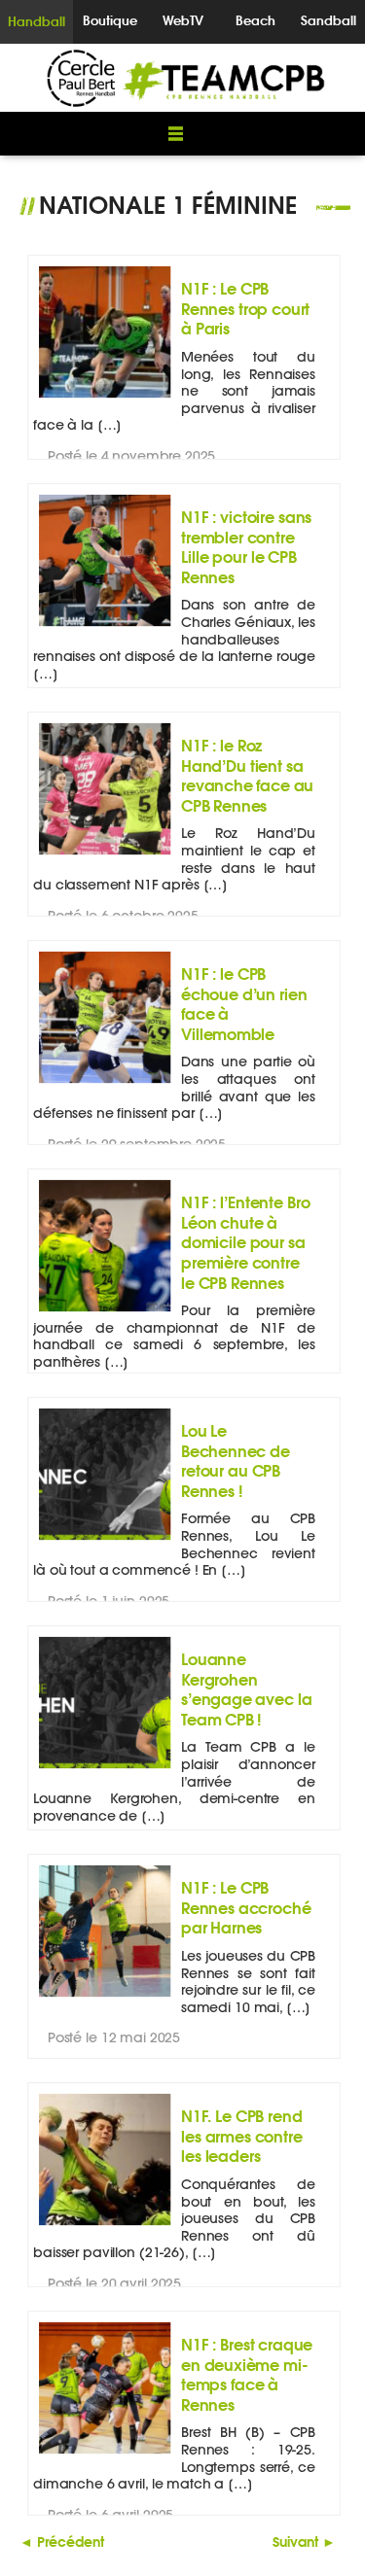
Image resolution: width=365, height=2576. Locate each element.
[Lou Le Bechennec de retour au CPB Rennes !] (105, 1540)
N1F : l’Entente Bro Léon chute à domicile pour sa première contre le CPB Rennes (245, 1242)
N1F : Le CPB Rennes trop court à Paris (245, 308)
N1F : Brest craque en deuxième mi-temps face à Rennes (247, 2374)
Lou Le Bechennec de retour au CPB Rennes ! (236, 1460)
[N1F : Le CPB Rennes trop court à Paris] (105, 398)
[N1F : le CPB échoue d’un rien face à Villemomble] (105, 1083)
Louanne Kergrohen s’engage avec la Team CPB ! (246, 1688)
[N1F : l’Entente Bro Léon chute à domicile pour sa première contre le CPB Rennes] (105, 1312)
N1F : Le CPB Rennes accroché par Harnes (246, 1907)
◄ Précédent (62, 2541)
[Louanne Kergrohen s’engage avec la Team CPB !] (105, 1769)
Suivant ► (304, 2541)
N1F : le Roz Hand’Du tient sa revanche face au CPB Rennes (247, 775)
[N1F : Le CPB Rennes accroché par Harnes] (105, 1997)
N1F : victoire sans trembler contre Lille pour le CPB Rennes (246, 546)
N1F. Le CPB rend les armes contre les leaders (241, 2136)
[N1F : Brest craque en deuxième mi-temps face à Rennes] (105, 2454)
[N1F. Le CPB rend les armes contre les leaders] (105, 2226)
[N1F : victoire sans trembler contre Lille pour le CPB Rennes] (105, 627)
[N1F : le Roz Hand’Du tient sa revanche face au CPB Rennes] (105, 855)
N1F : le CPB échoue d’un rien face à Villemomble (244, 1003)
